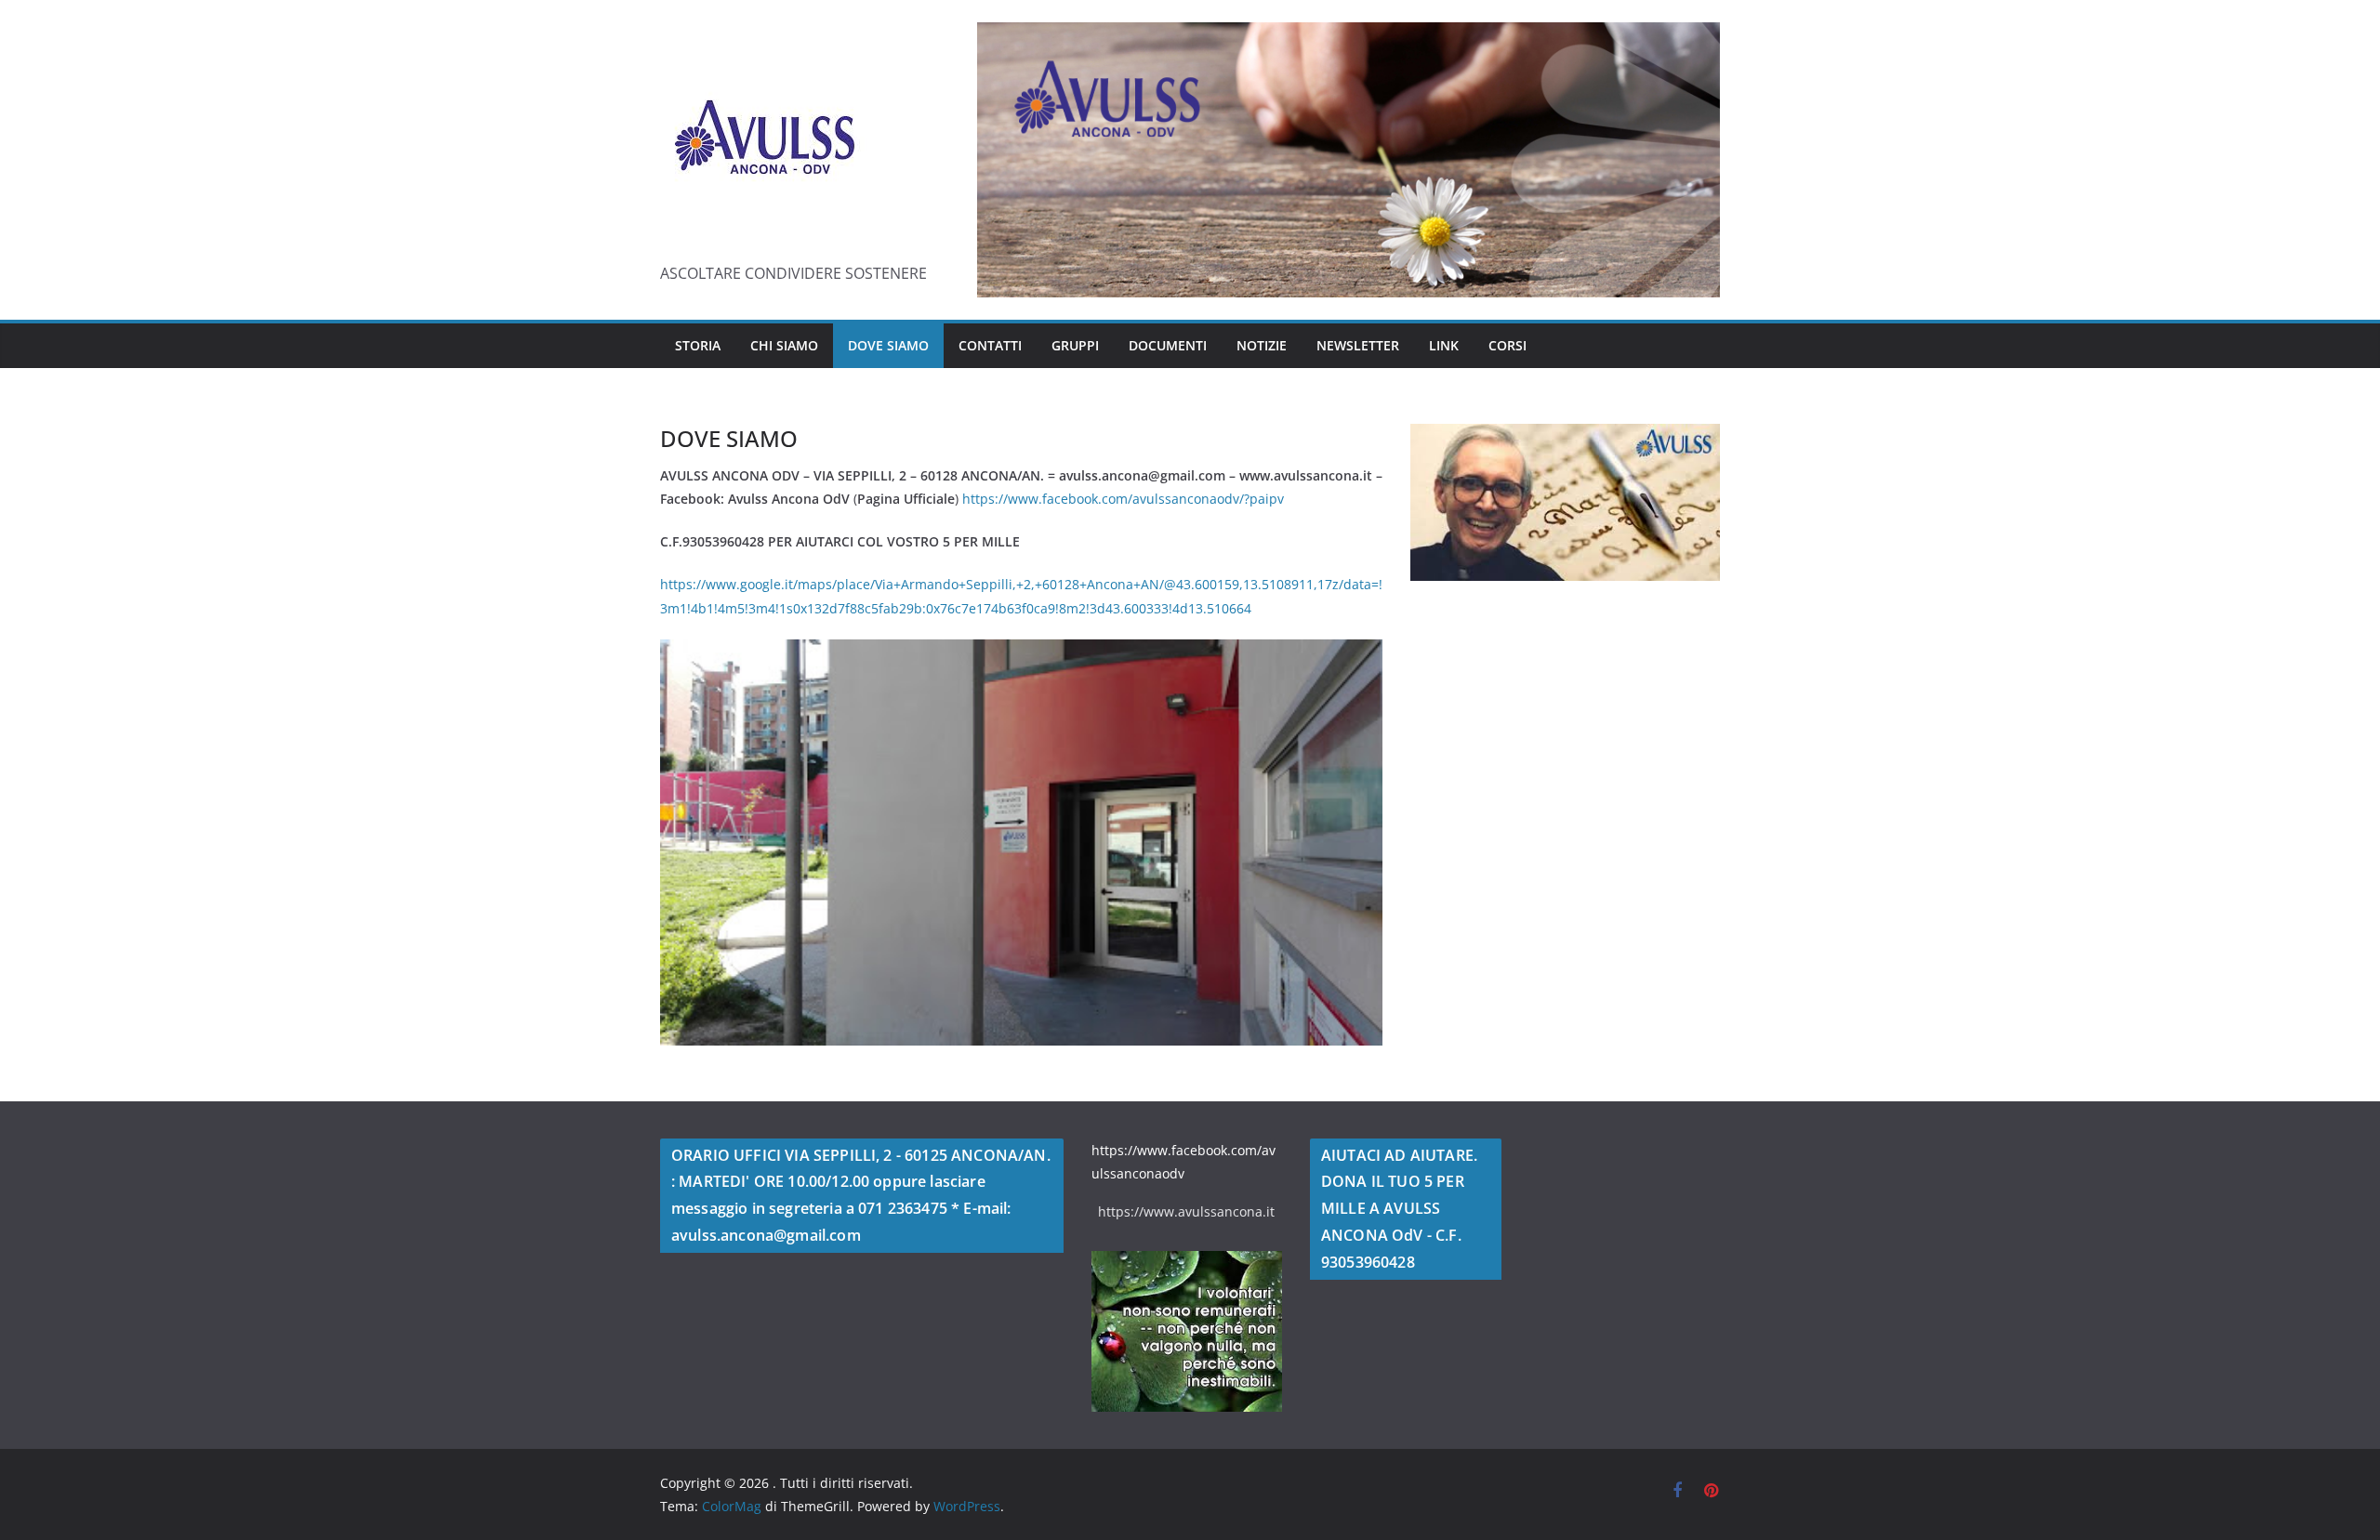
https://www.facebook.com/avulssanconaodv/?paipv (1123, 499)
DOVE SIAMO (888, 345)
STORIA (698, 345)
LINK (1444, 345)
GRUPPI (1075, 345)
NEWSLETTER (1358, 345)
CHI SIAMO (784, 345)
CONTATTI (990, 345)
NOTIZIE (1262, 345)
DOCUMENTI (1168, 345)
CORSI (1507, 345)
